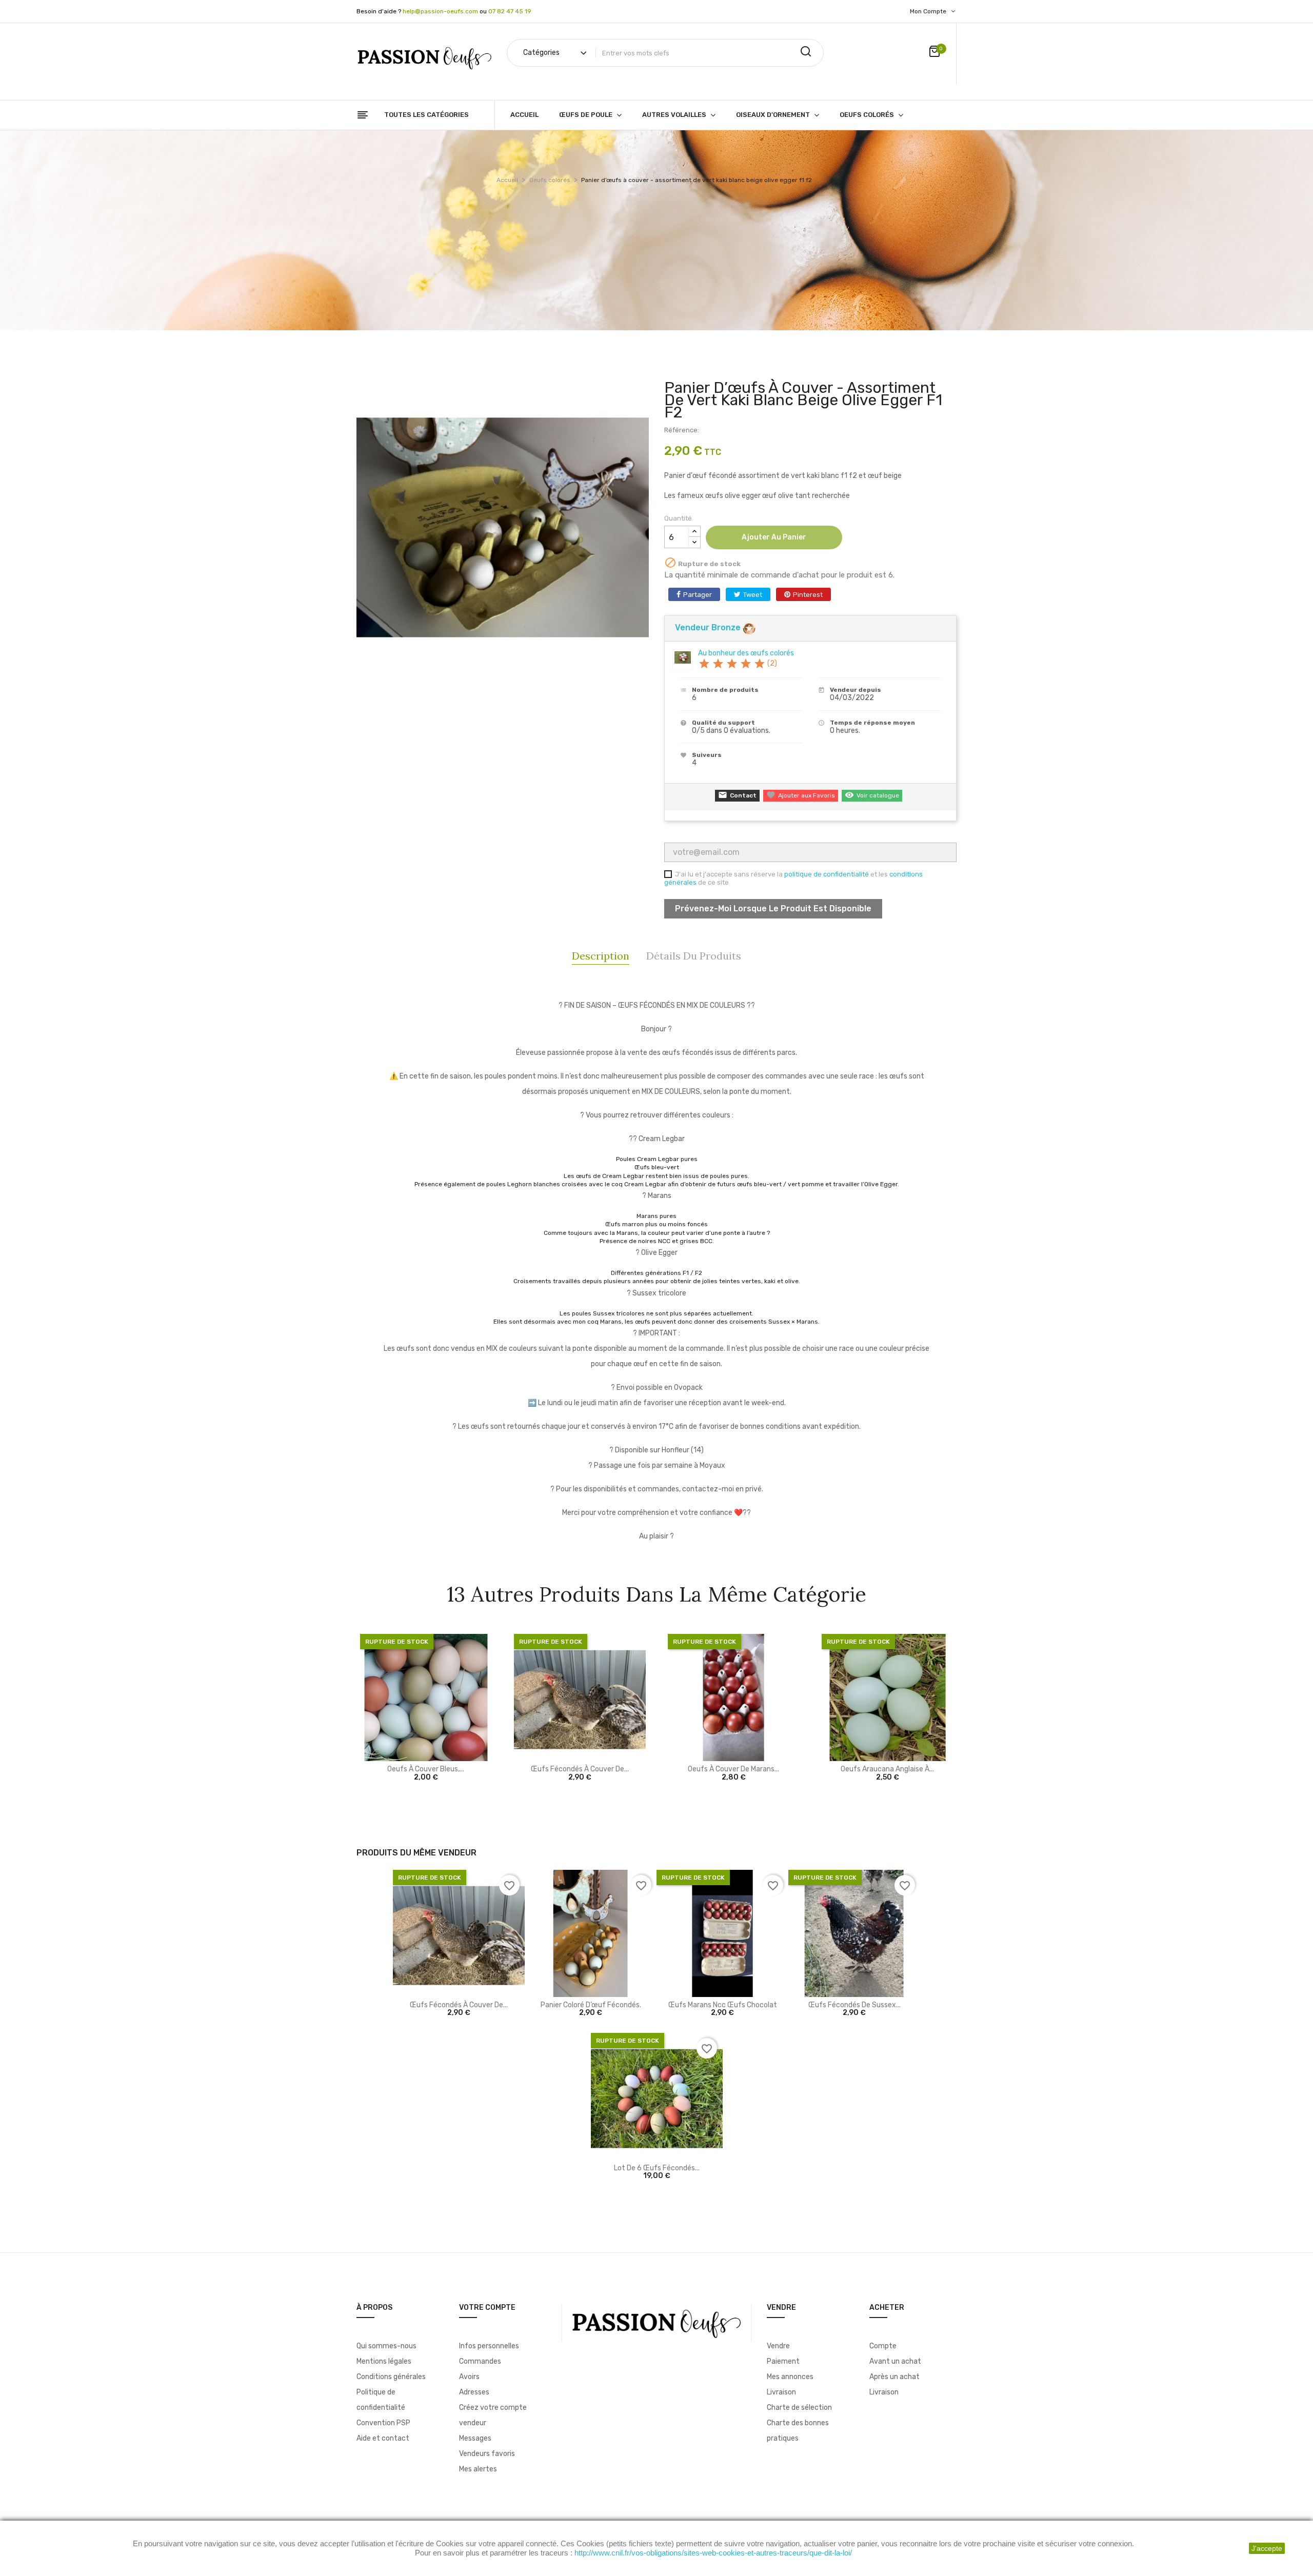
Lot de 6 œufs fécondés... (657, 2168)
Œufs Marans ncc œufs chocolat (723, 2005)
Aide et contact (383, 2438)
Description (601, 956)
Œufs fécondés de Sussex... (854, 2005)
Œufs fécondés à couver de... (580, 1769)
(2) (738, 663)
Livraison (781, 2392)
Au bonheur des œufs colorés (746, 653)
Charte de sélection (799, 2408)
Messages (475, 2438)
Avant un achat (895, 2361)
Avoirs (469, 2377)
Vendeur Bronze (709, 627)
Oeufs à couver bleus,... (426, 1769)
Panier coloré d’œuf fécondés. (591, 2005)
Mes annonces (790, 2377)
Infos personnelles (489, 2346)
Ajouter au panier (774, 537)
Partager (698, 595)
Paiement (783, 2361)
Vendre (778, 2346)
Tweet (753, 595)
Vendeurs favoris (487, 2454)
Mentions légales (384, 2361)
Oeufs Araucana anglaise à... (887, 1769)
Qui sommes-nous (386, 2346)
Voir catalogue (872, 795)
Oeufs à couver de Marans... (733, 1769)
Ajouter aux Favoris (801, 795)
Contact (737, 795)
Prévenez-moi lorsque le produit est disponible (773, 908)
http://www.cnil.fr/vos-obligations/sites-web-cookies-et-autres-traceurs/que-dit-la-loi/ (713, 2553)
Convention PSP (383, 2423)
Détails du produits (694, 956)
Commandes (480, 2361)
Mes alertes (478, 2469)
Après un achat (894, 2377)
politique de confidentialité (827, 874)
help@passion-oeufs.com (440, 11)
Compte (883, 2346)
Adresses (474, 2392)
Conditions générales (391, 2377)
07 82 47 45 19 (510, 11)
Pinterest (808, 595)
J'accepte (1267, 2548)
